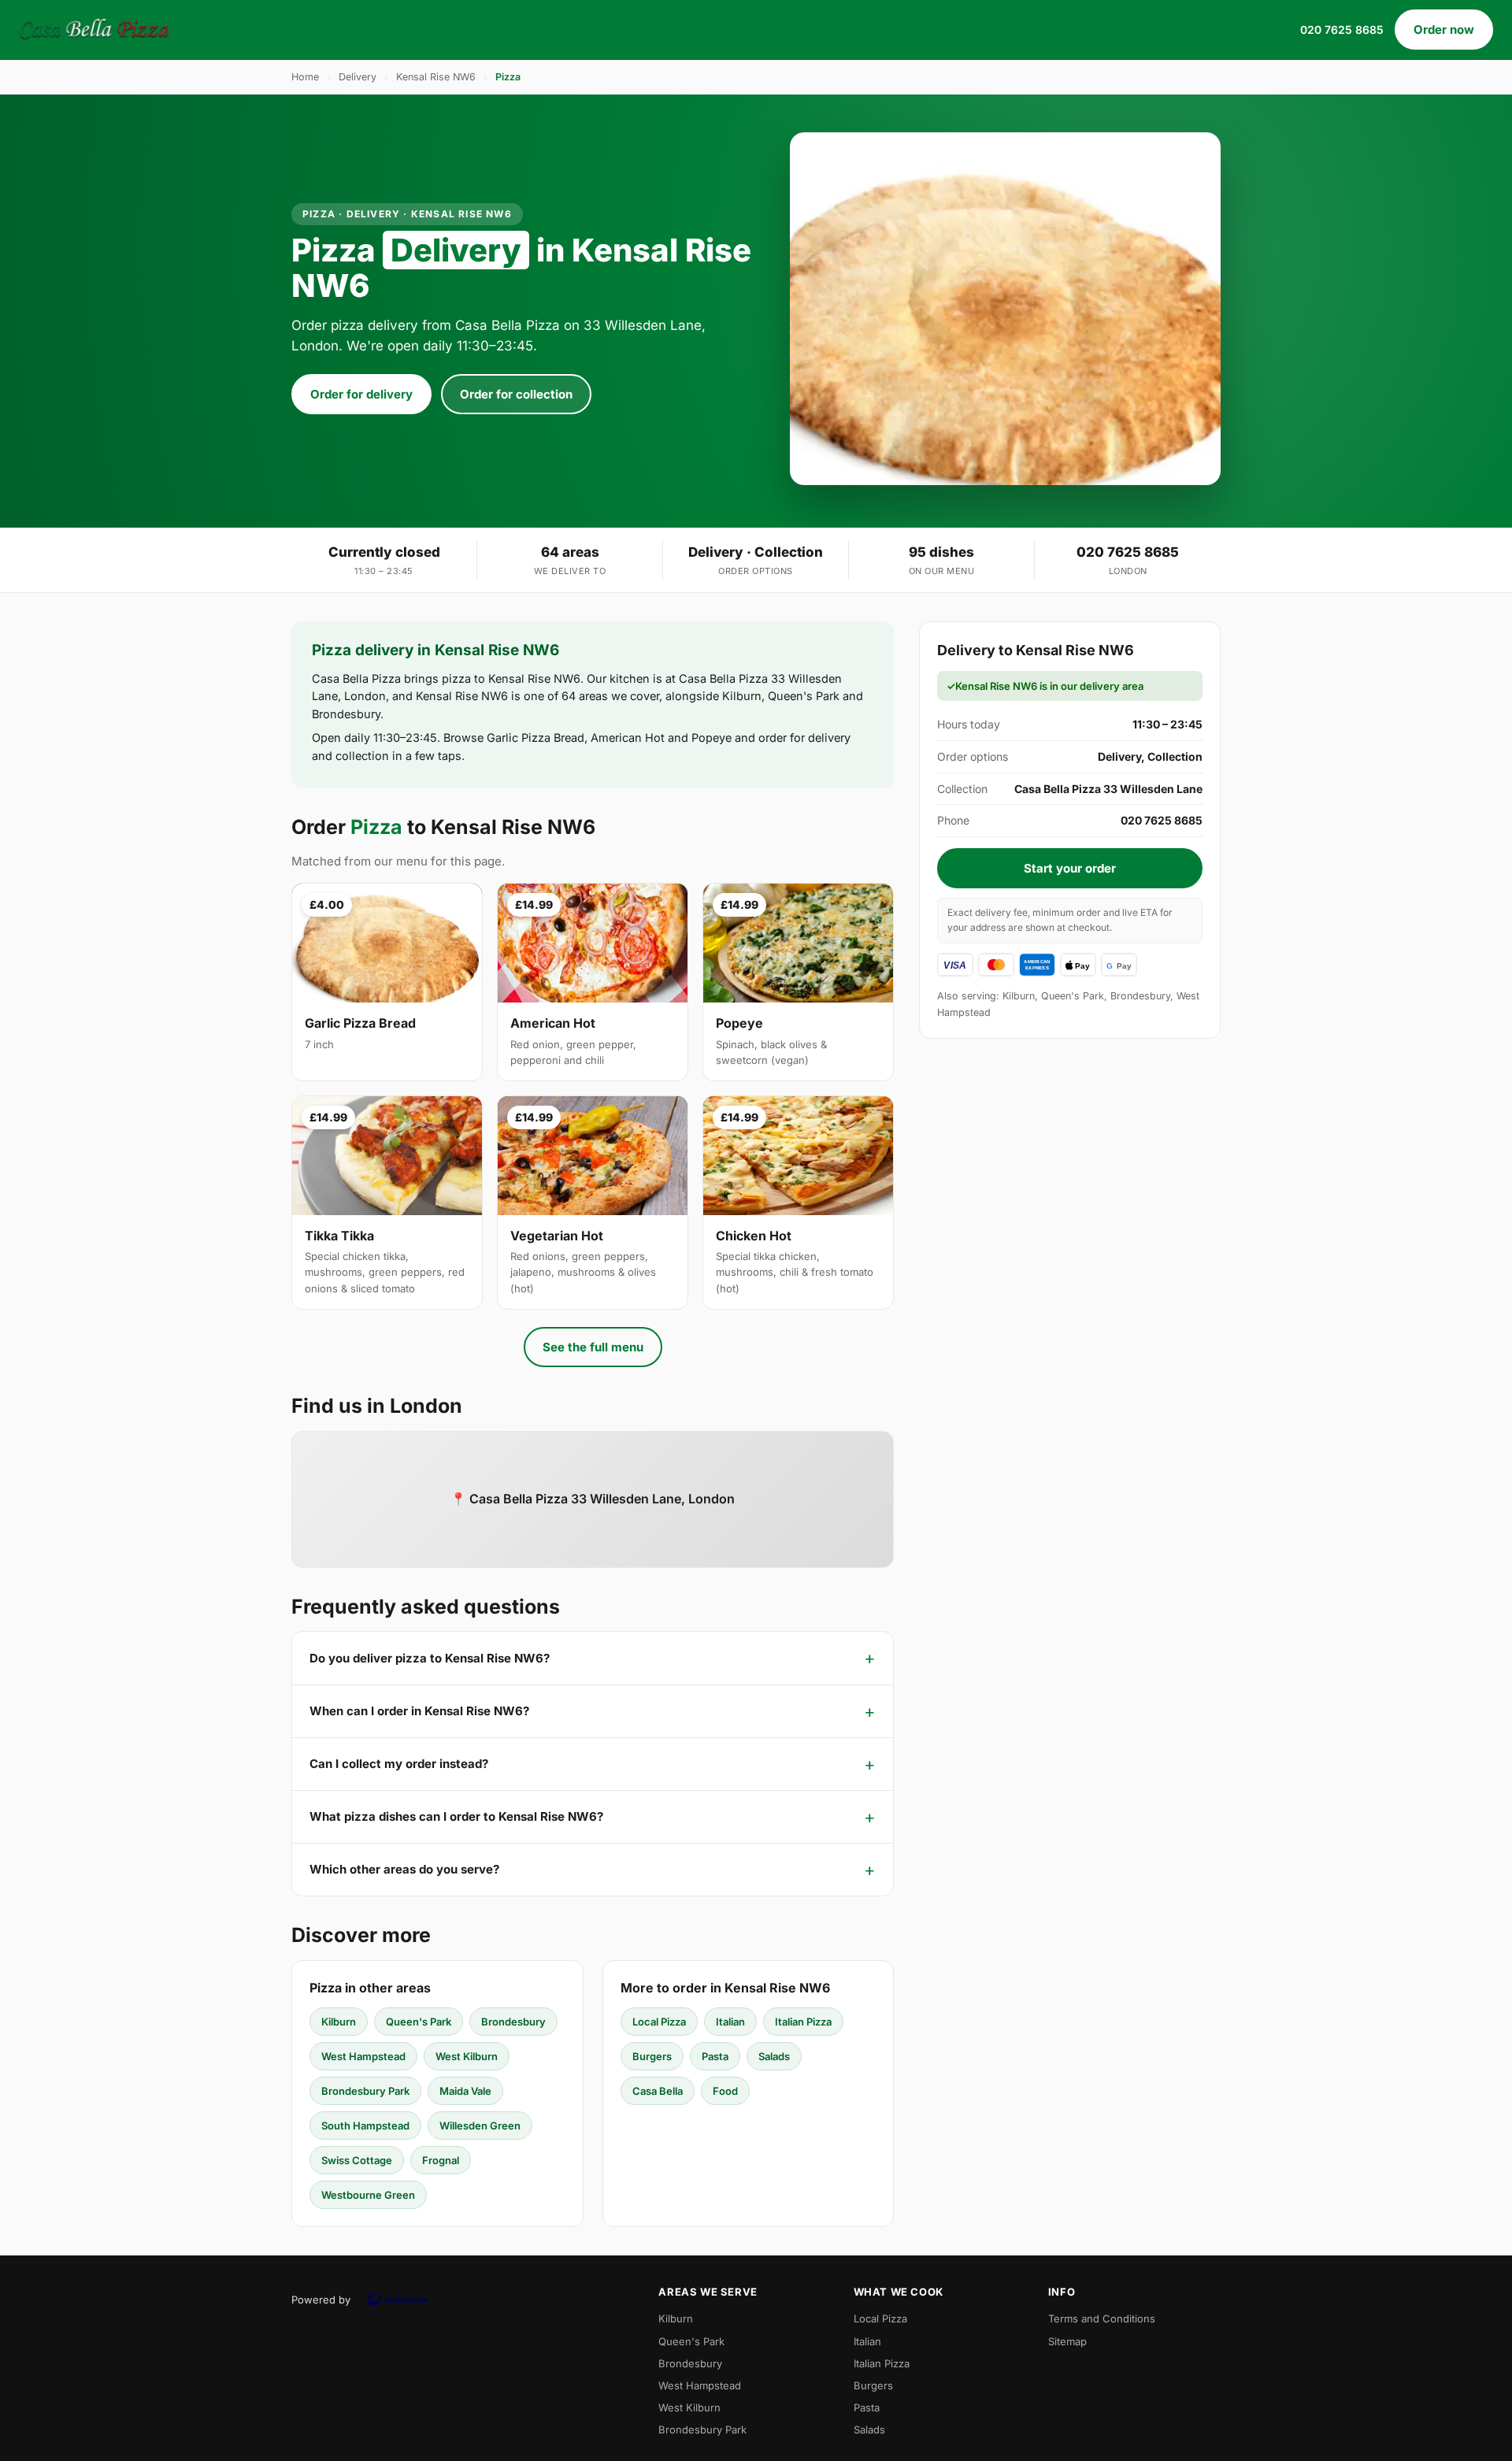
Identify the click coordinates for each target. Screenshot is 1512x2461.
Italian (730, 2022)
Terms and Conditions (1102, 2318)
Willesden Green (480, 2126)
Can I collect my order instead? (399, 1764)
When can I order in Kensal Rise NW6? (419, 1711)
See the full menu (593, 1347)
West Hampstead (363, 2056)
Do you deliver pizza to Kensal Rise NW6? (430, 1658)
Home (305, 77)
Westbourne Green (368, 2195)
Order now (1444, 30)
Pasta (715, 2056)
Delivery (358, 77)
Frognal (441, 2160)
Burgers (652, 2056)
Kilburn (339, 2022)
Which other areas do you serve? (404, 1869)
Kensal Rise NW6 (436, 77)
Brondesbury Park (365, 2091)
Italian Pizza (803, 2022)
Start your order (1070, 868)
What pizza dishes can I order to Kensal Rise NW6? (456, 1816)
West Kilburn (467, 2056)
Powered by (321, 2300)
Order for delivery (361, 394)
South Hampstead (365, 2126)
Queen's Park (419, 2022)
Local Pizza (659, 2022)
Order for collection (516, 394)
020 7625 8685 (1342, 30)
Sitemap (1067, 2341)
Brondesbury (513, 2022)
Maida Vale (465, 2091)
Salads (774, 2056)
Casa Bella (658, 2091)
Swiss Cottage (357, 2160)
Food (725, 2091)
